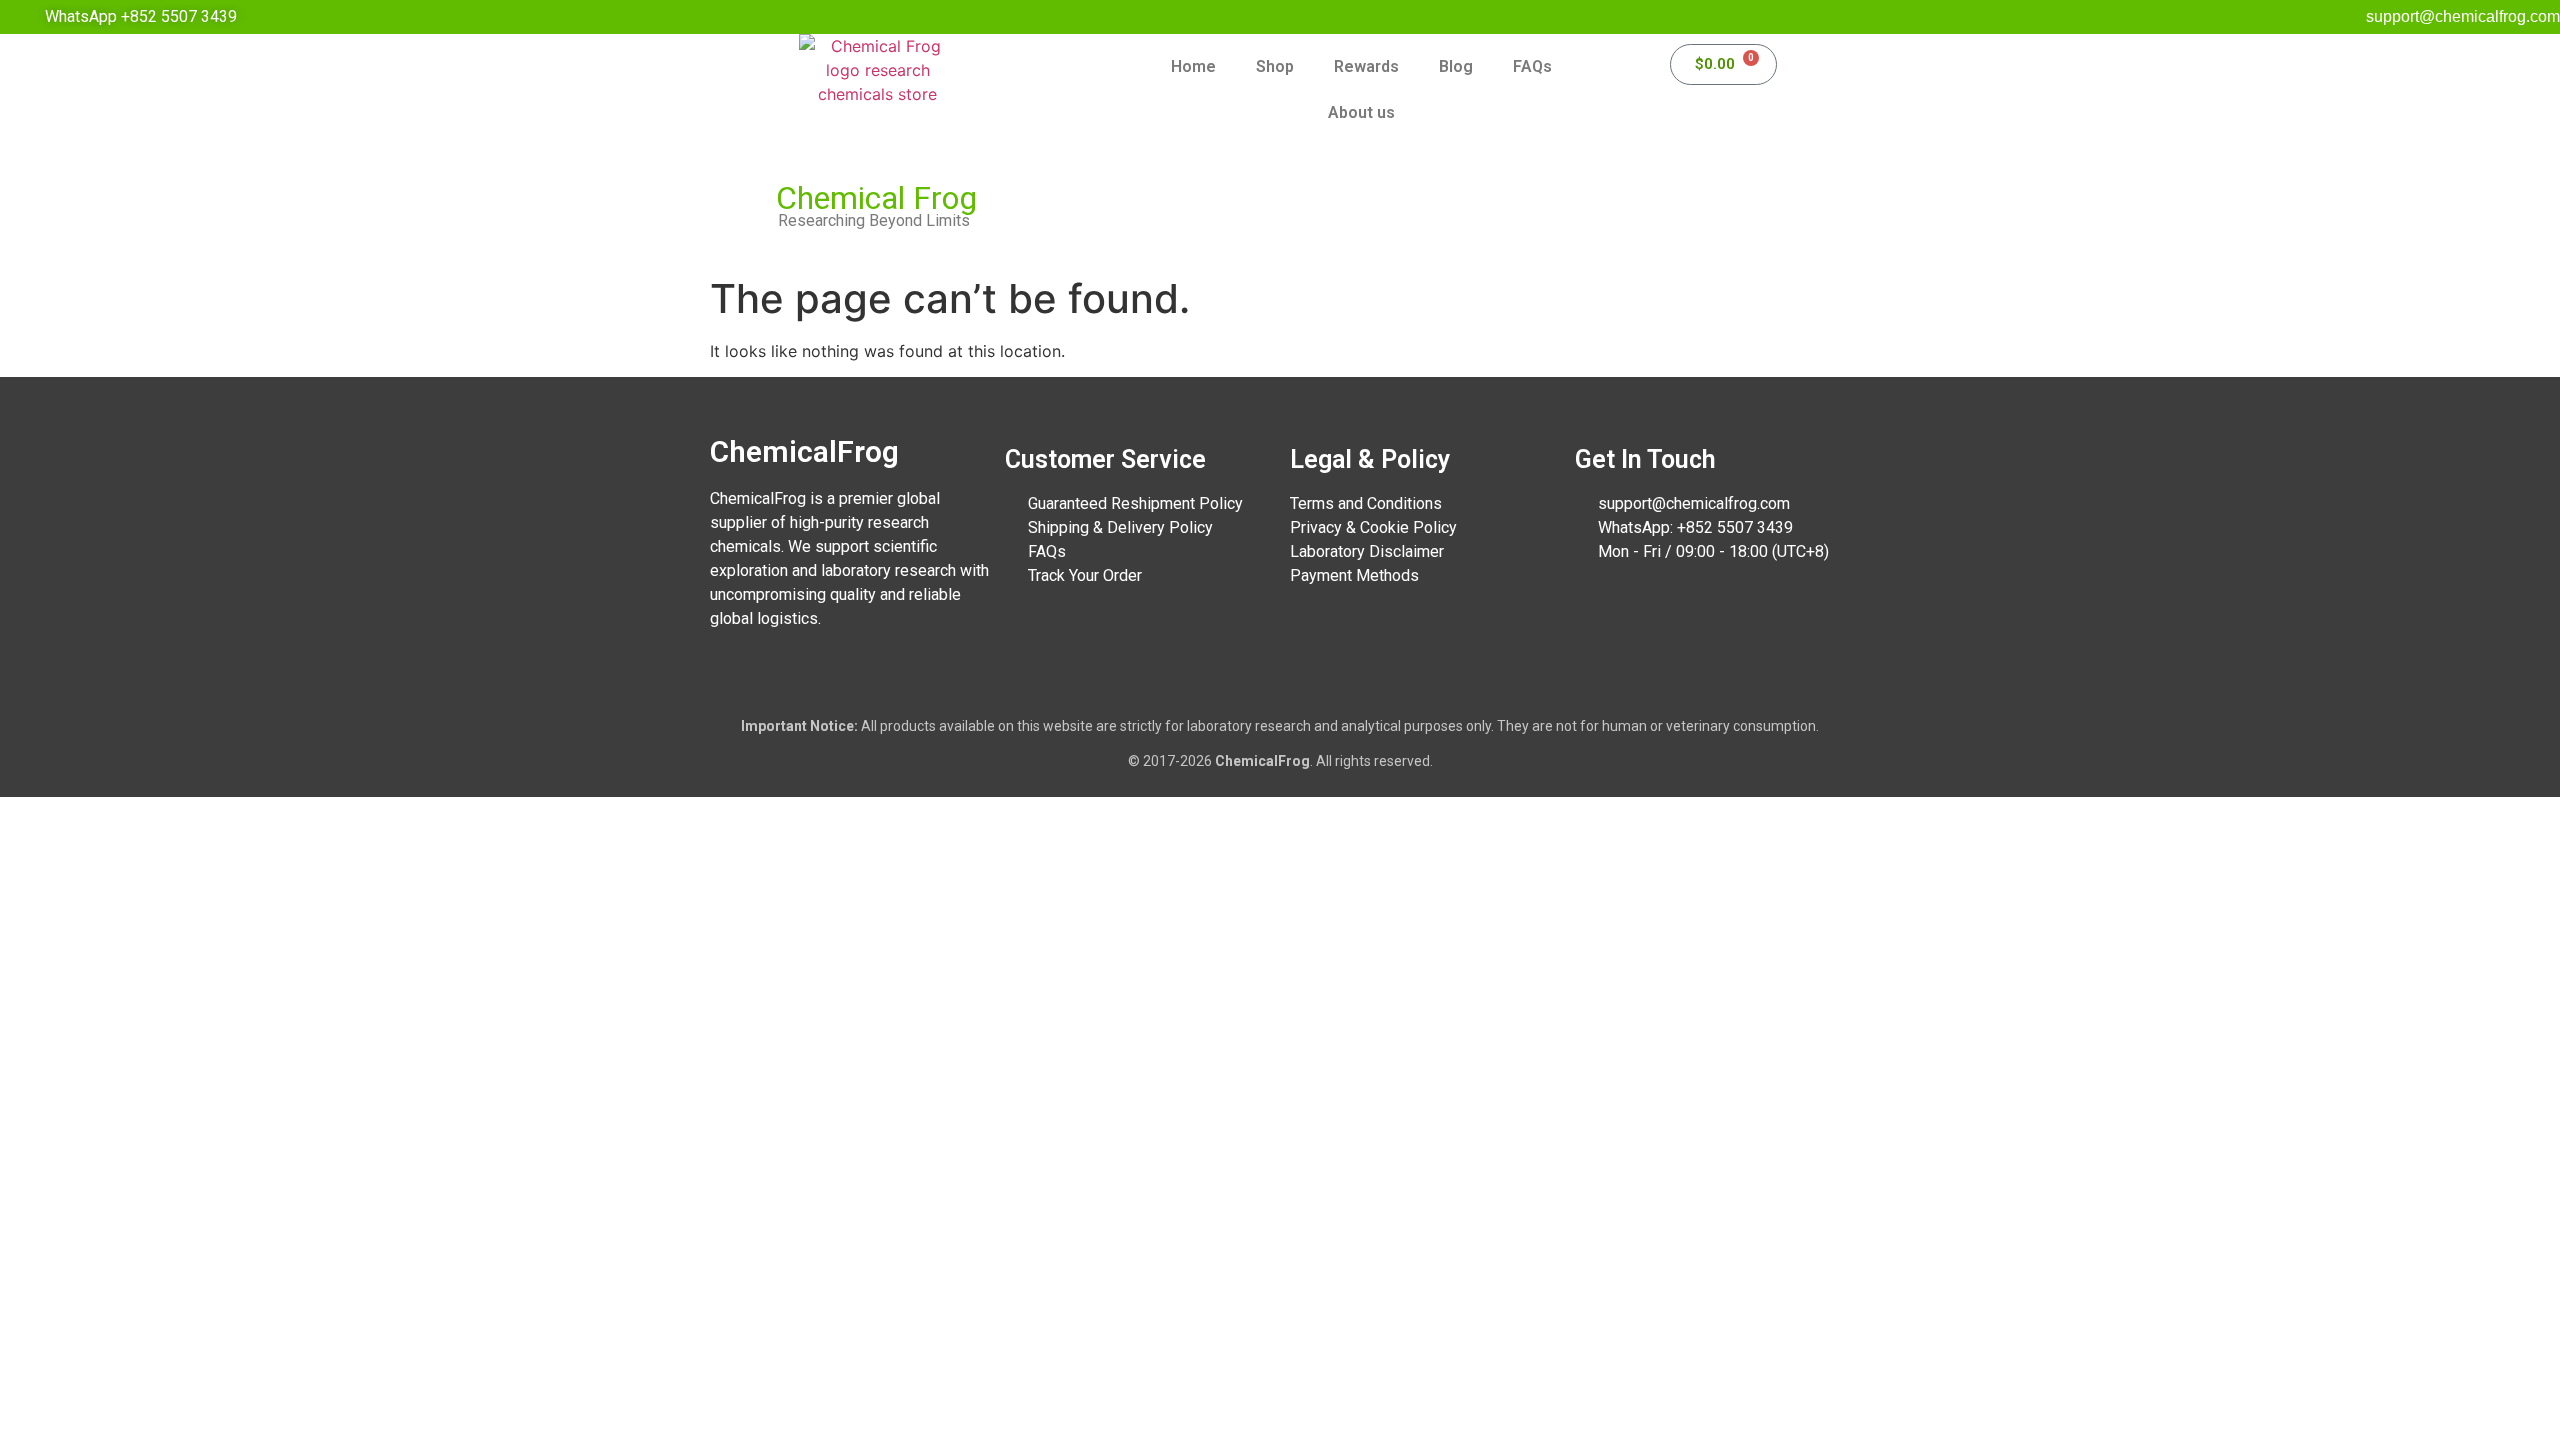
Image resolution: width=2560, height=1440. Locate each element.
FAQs (1532, 66)
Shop (1275, 66)
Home (1193, 66)
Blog (1456, 66)
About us (1361, 112)
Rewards (1366, 66)
